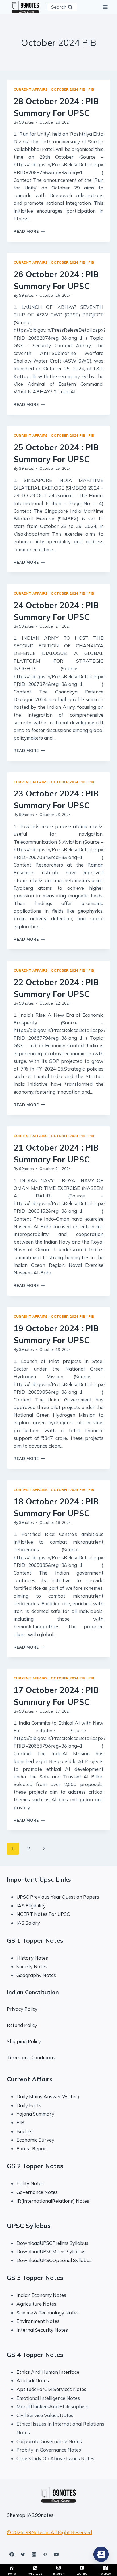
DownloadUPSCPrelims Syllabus (52, 2243)
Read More (29, 231)
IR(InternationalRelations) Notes (53, 2201)
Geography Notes (36, 1975)
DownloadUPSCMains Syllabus (51, 2251)
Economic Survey (35, 2140)
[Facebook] (12, 2554)
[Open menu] (105, 7)
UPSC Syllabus (29, 2226)
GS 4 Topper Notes (35, 2355)
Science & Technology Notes (48, 2313)
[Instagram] (34, 2554)
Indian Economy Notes (41, 2295)
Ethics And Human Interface (48, 2372)
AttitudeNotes (33, 2380)
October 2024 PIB (68, 89)
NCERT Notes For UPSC (44, 1914)
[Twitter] (23, 2554)
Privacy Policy (22, 2009)
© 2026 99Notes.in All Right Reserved (49, 2532)
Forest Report (32, 2149)
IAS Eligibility (31, 1906)
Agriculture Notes (36, 2304)
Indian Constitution (33, 1992)
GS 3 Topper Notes (35, 2278)
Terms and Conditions (31, 2057)
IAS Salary (28, 1923)
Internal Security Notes (42, 2330)
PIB (91, 89)
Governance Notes (37, 2192)
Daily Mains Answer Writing (48, 2096)
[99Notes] (25, 7)
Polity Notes (30, 2183)
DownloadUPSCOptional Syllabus (54, 2260)
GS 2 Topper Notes (35, 2166)
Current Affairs (31, 89)
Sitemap (16, 2515)
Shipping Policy (24, 2041)
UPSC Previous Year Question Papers (58, 1897)
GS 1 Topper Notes (35, 1940)
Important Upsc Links (39, 1879)
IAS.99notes (40, 2515)
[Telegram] (45, 2554)
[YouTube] (56, 2554)
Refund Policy (22, 2025)
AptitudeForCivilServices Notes (51, 2389)
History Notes (32, 1958)
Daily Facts (29, 2105)
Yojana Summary (35, 2114)
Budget (25, 2131)
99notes (26, 122)
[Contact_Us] (101, 2554)
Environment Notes (38, 2321)
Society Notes (32, 1966)
